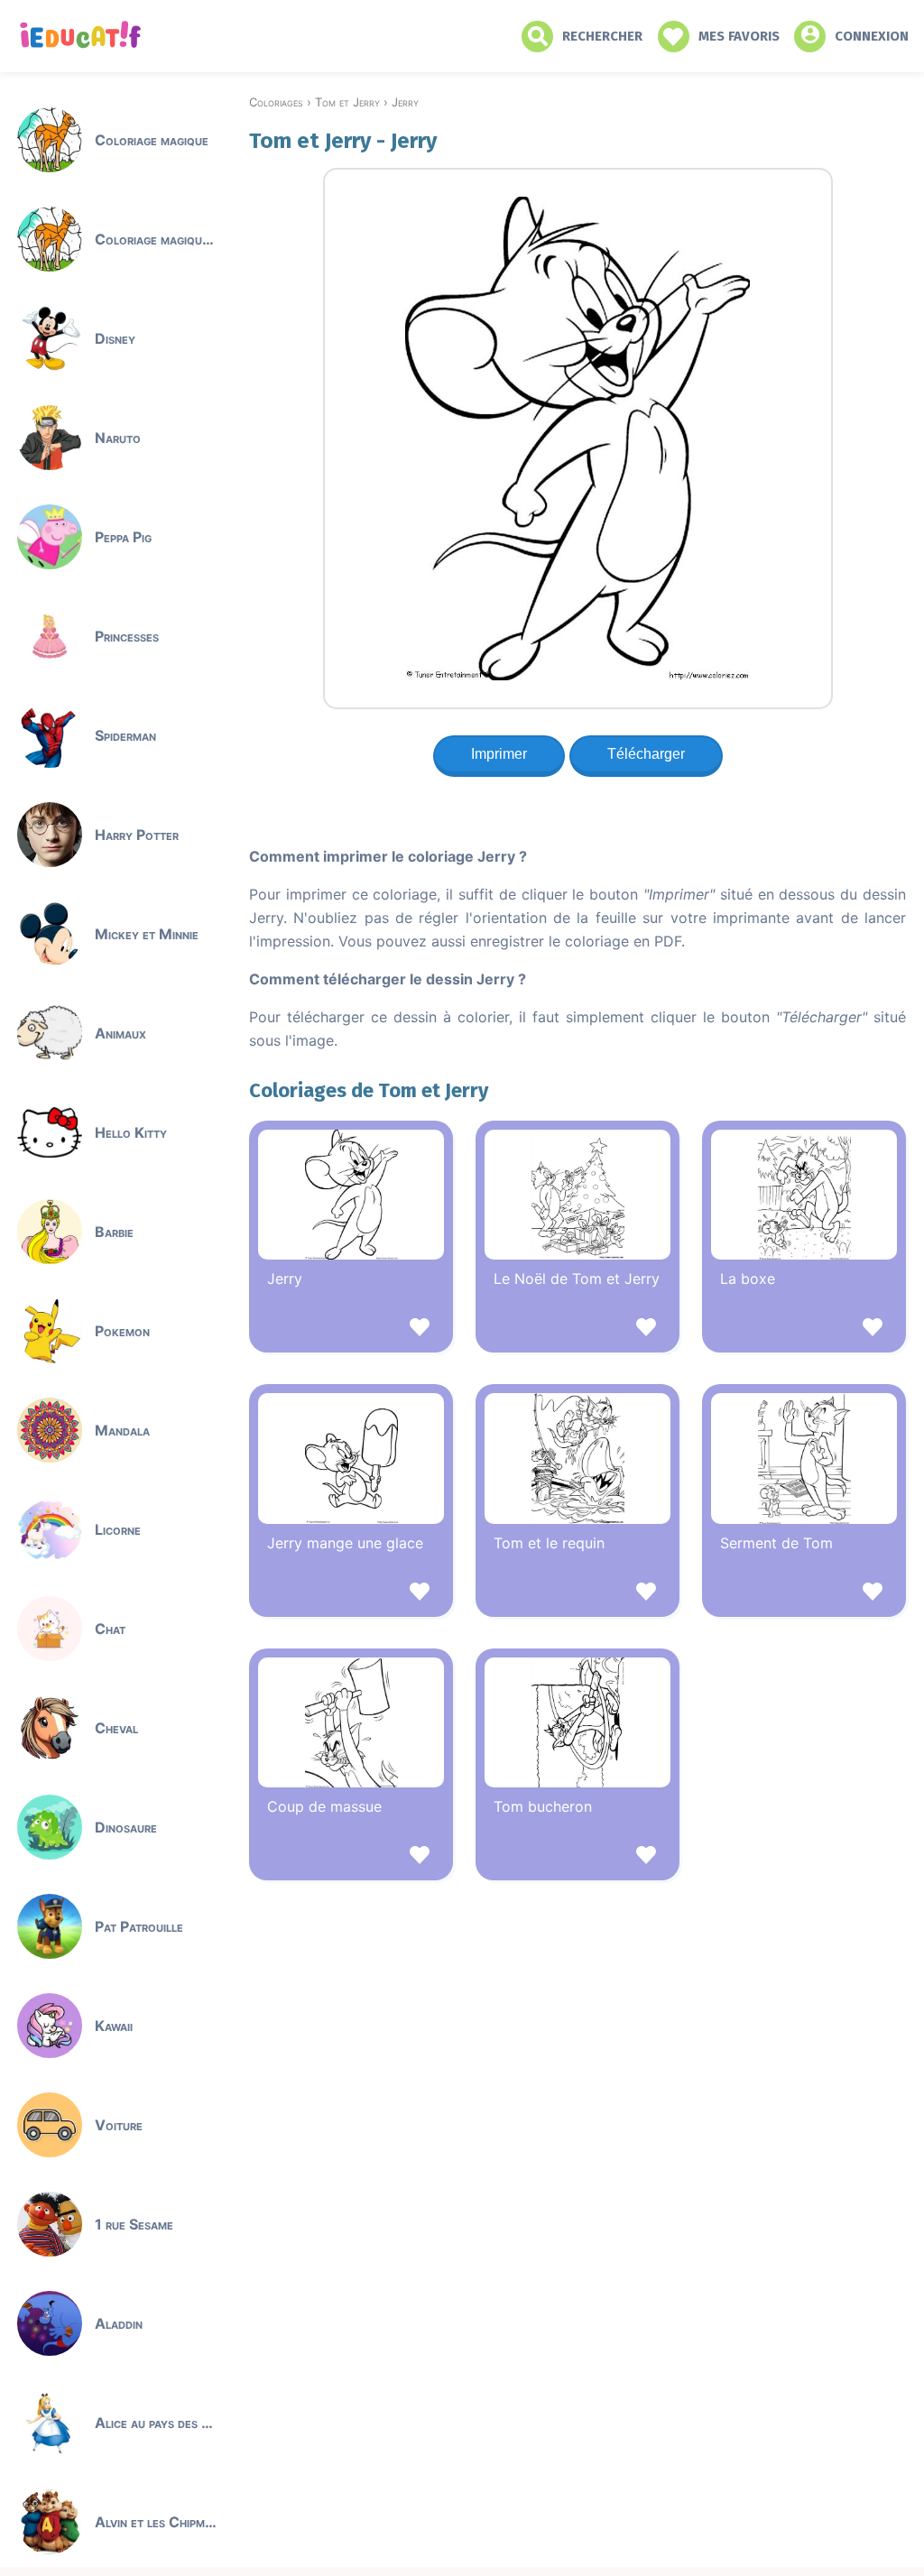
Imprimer (499, 754)
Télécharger (646, 754)
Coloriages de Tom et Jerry (369, 1090)
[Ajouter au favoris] (351, 1330)
